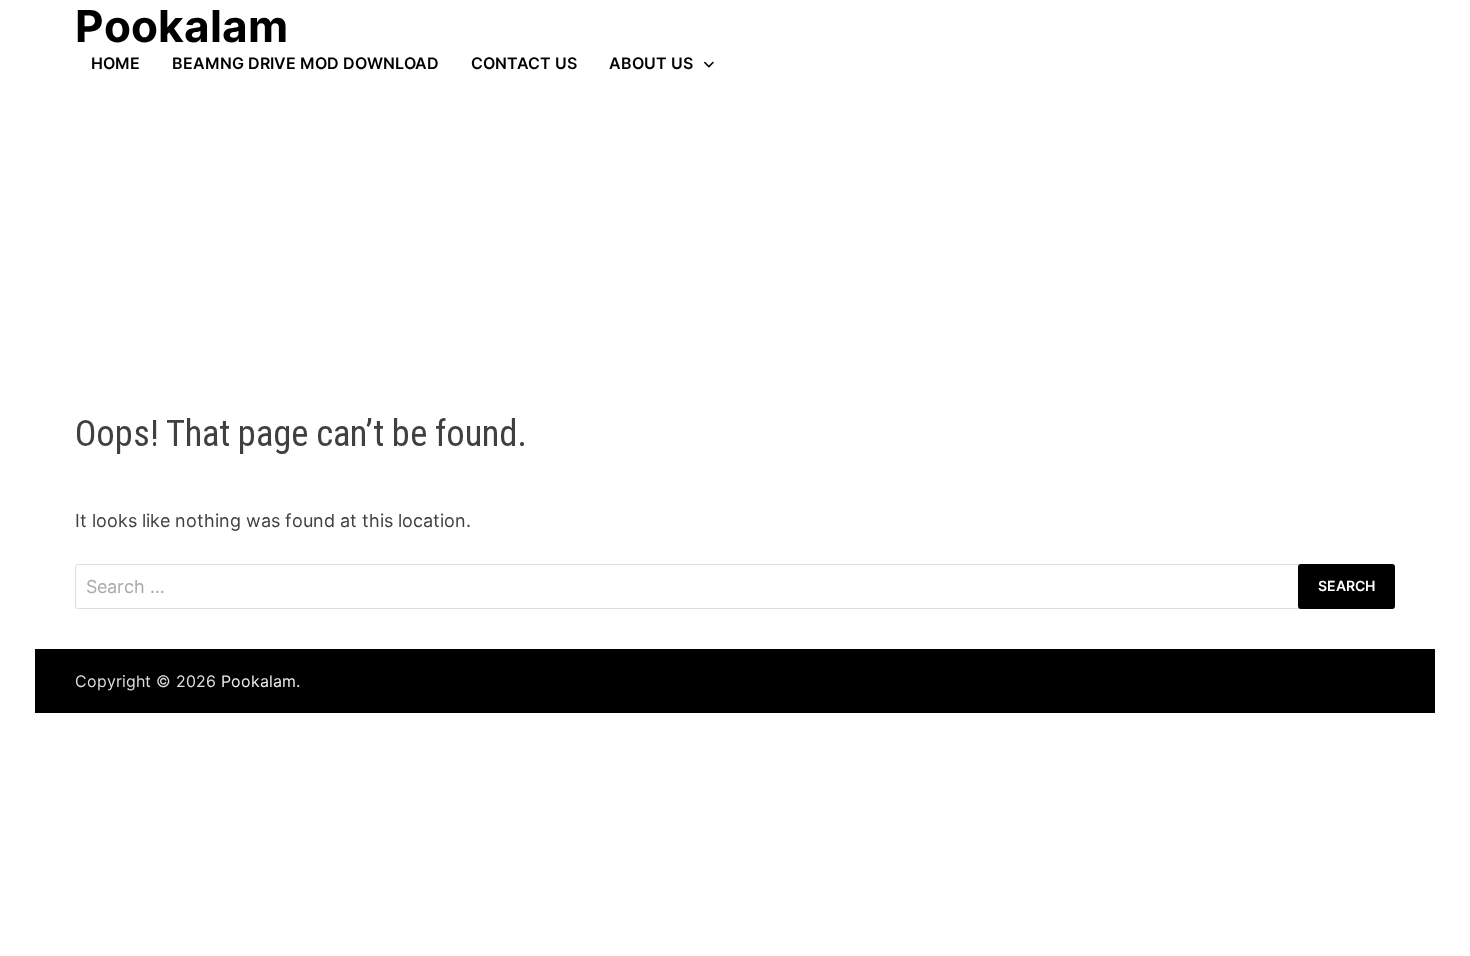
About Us (651, 63)
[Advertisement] (735, 223)
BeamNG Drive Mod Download (305, 63)
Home (115, 63)
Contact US (524, 63)
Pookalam (258, 681)
